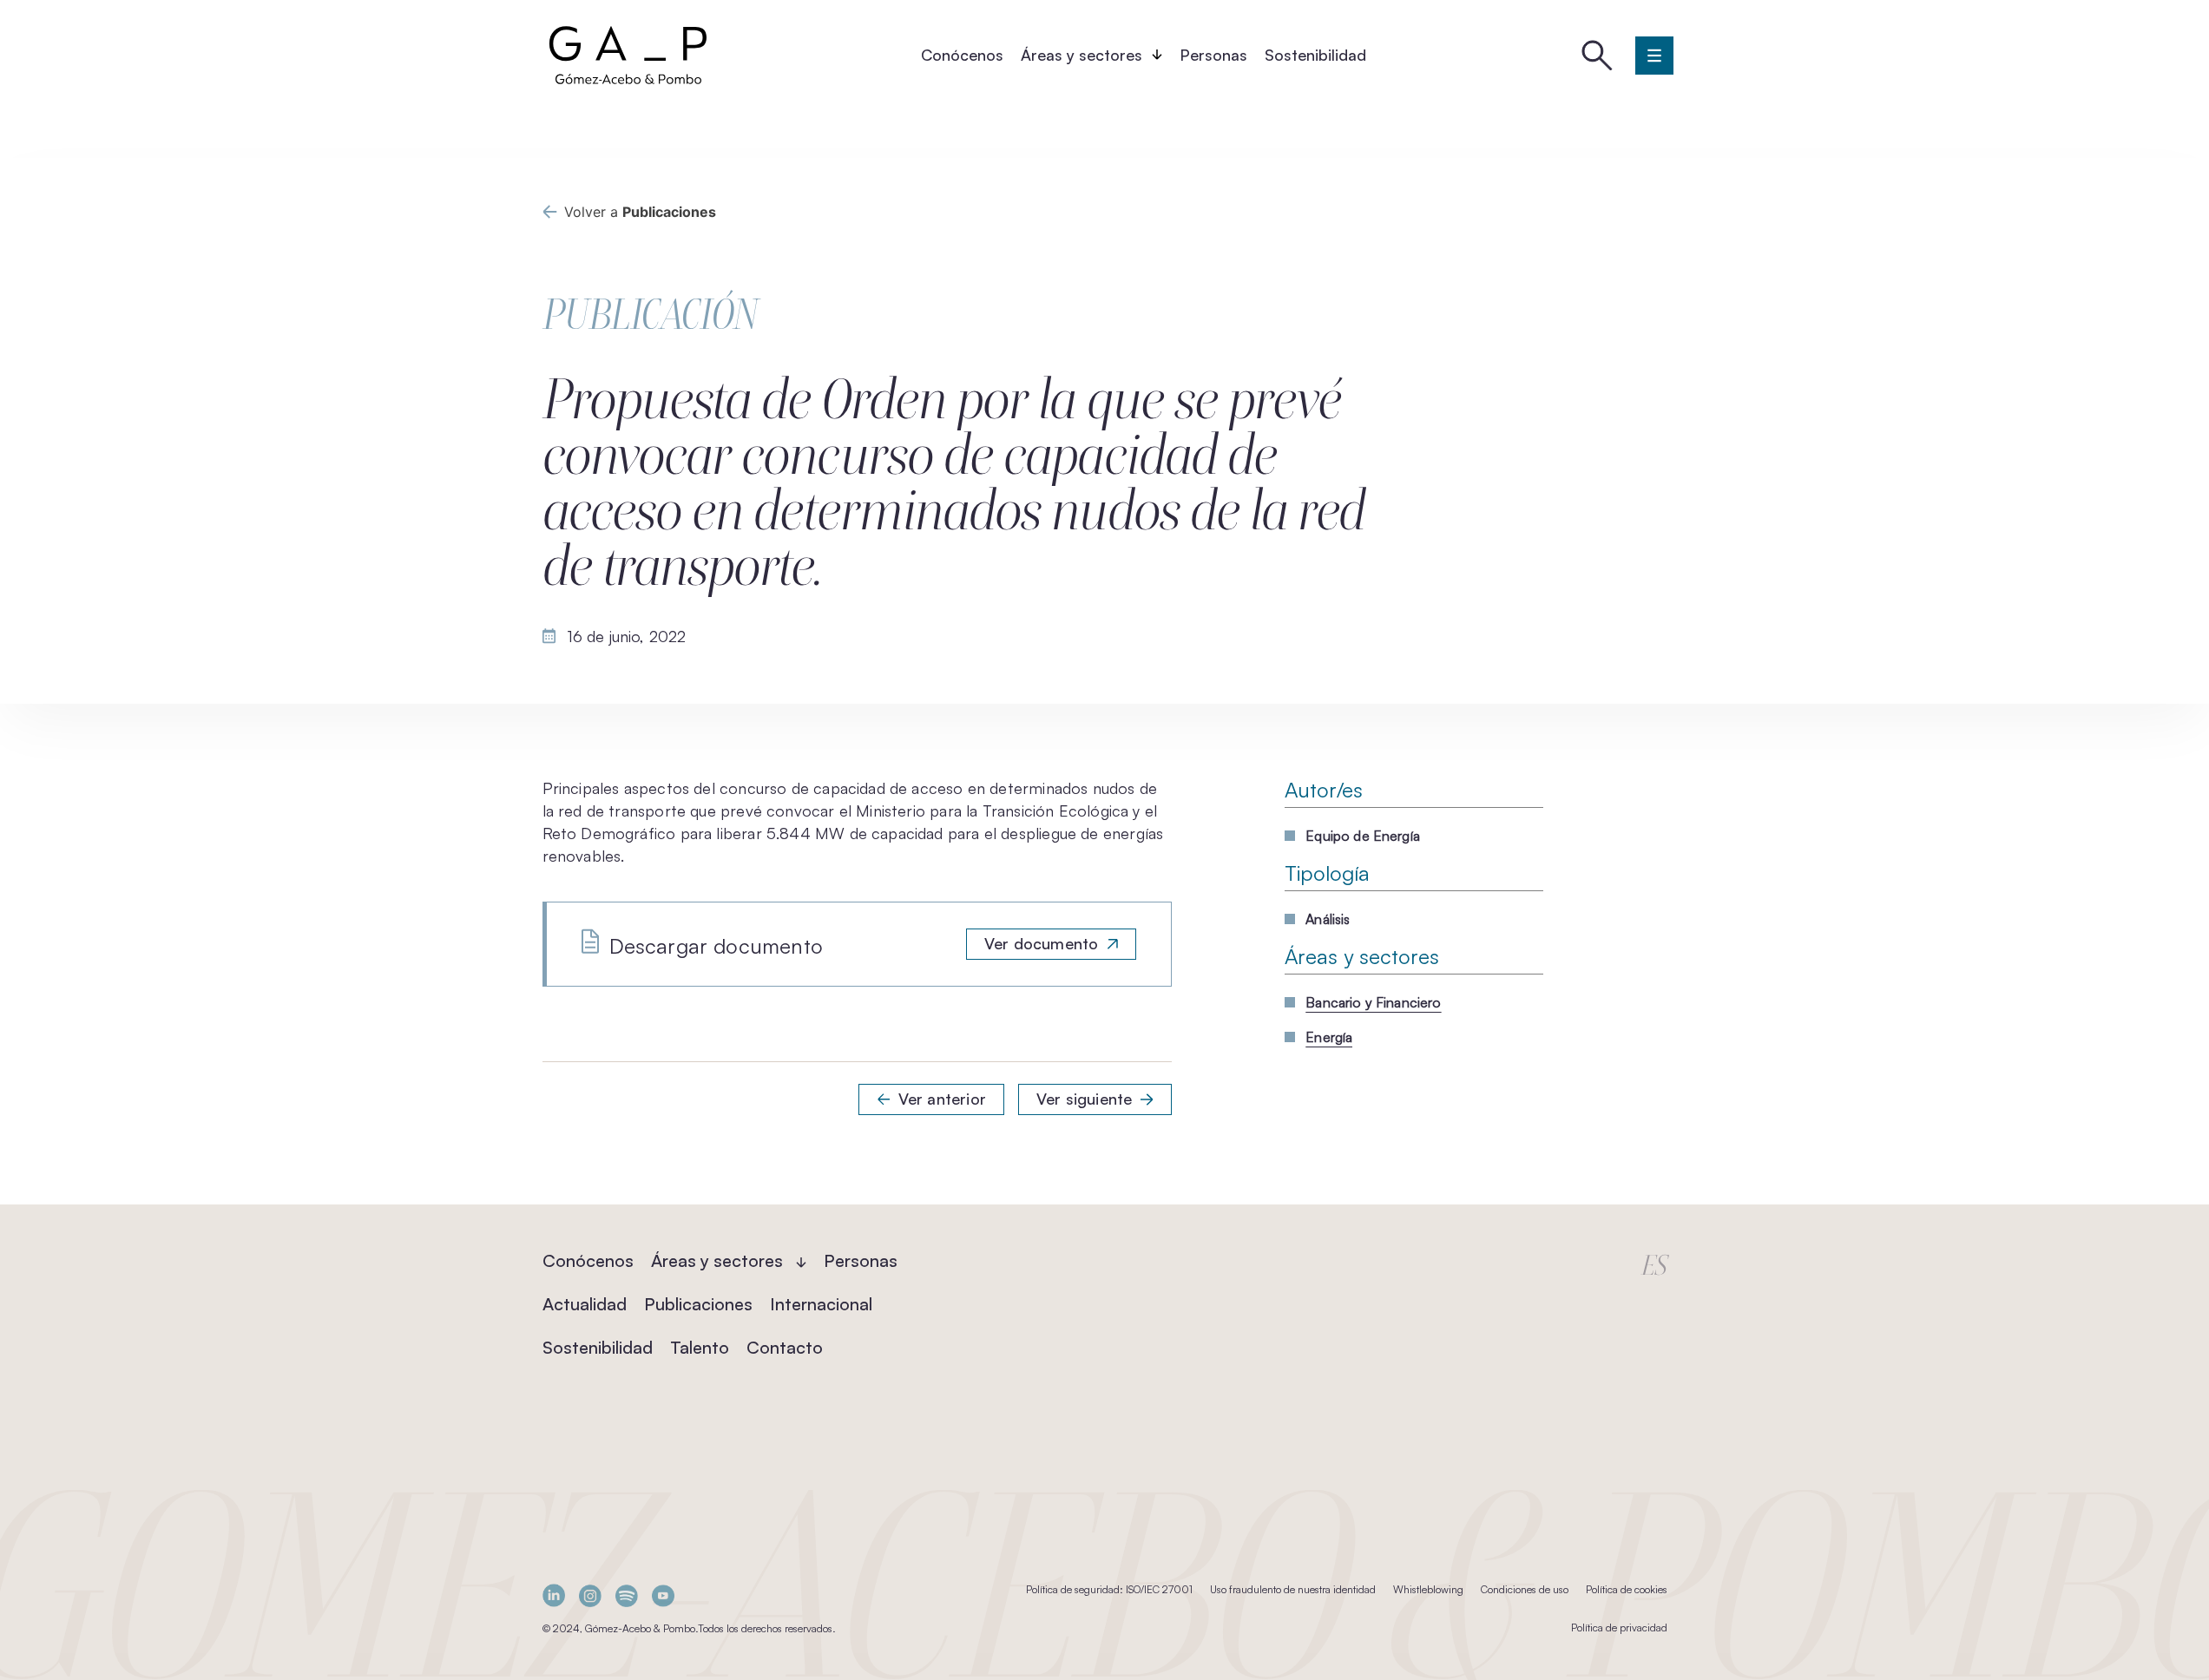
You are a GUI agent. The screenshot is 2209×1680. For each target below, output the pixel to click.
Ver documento (1041, 943)
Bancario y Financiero (1373, 1002)
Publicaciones (698, 1304)
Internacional (821, 1304)
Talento (700, 1347)
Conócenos (962, 55)
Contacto (785, 1347)
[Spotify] (627, 1595)
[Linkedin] (554, 1595)
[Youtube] (663, 1595)
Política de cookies (1627, 1589)
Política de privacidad (1619, 1627)
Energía (1329, 1037)
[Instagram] (590, 1595)
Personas (1213, 55)
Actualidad (585, 1304)
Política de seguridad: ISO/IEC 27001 (1109, 1589)
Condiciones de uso (1525, 1589)
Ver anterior (942, 1099)
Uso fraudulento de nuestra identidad (1293, 1589)
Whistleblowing (1428, 1589)
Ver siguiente (1084, 1099)
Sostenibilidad (1315, 55)
